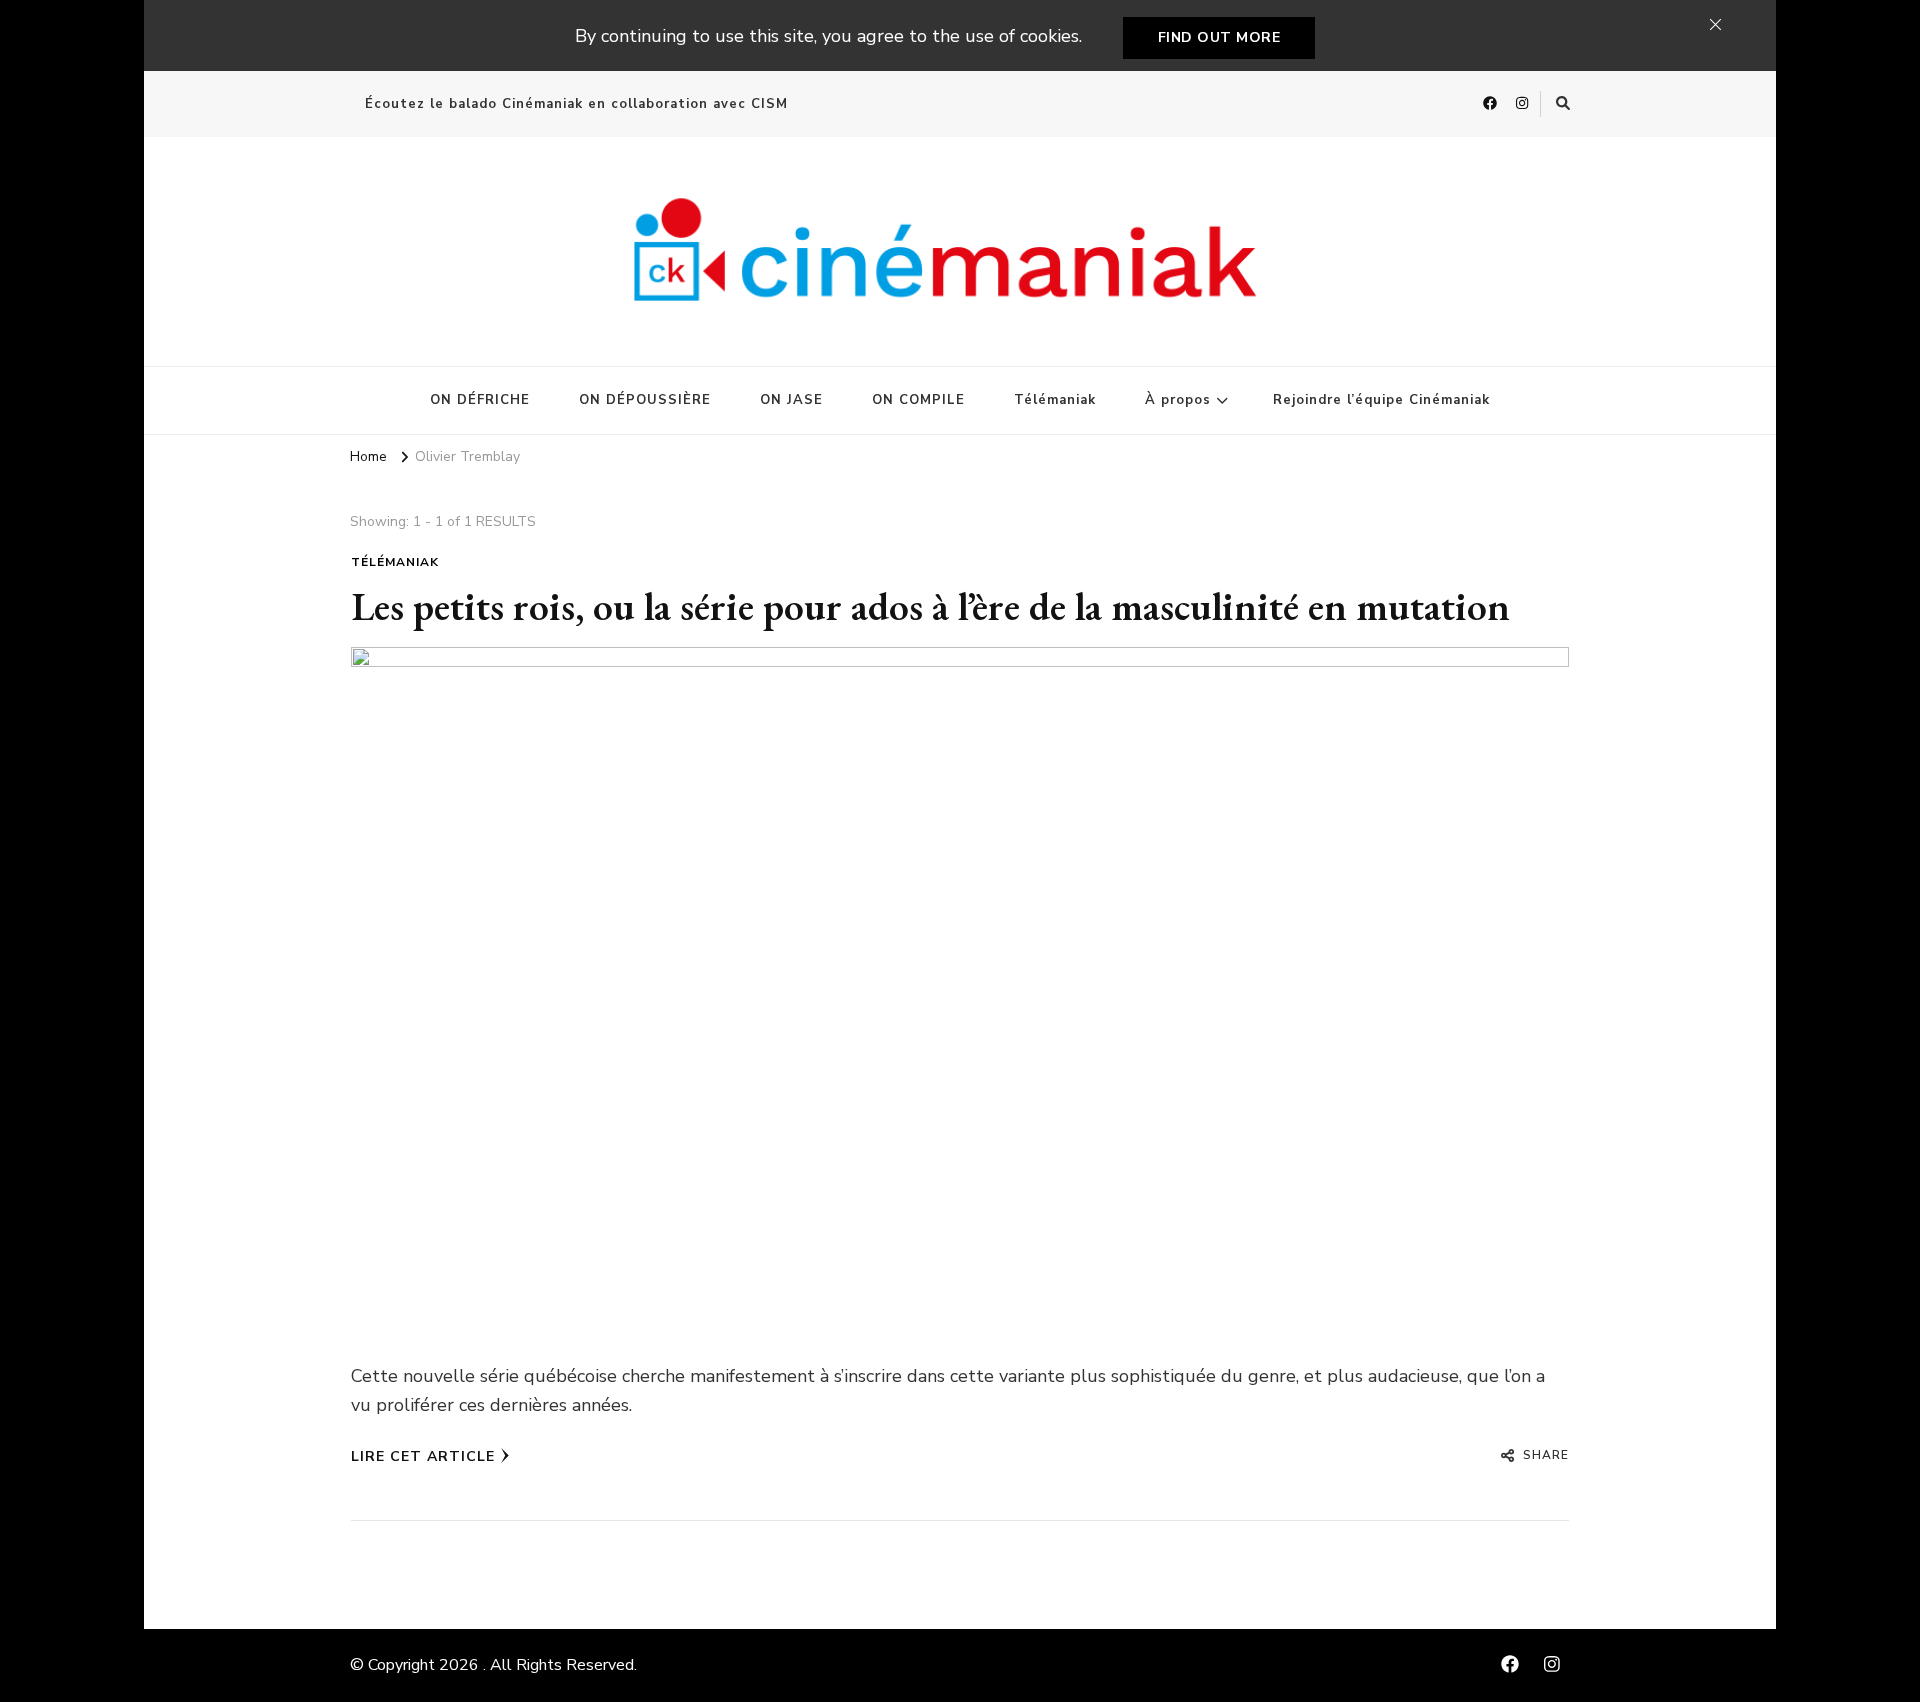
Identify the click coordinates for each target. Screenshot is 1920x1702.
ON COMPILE (918, 400)
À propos (1178, 400)
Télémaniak (1055, 400)
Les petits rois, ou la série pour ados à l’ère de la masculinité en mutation (930, 606)
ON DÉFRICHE (480, 400)
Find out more (1219, 37)
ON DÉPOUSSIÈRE (645, 400)
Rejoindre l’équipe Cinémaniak (1381, 400)
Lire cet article (423, 1456)
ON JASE (791, 400)
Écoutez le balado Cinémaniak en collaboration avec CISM (576, 104)
